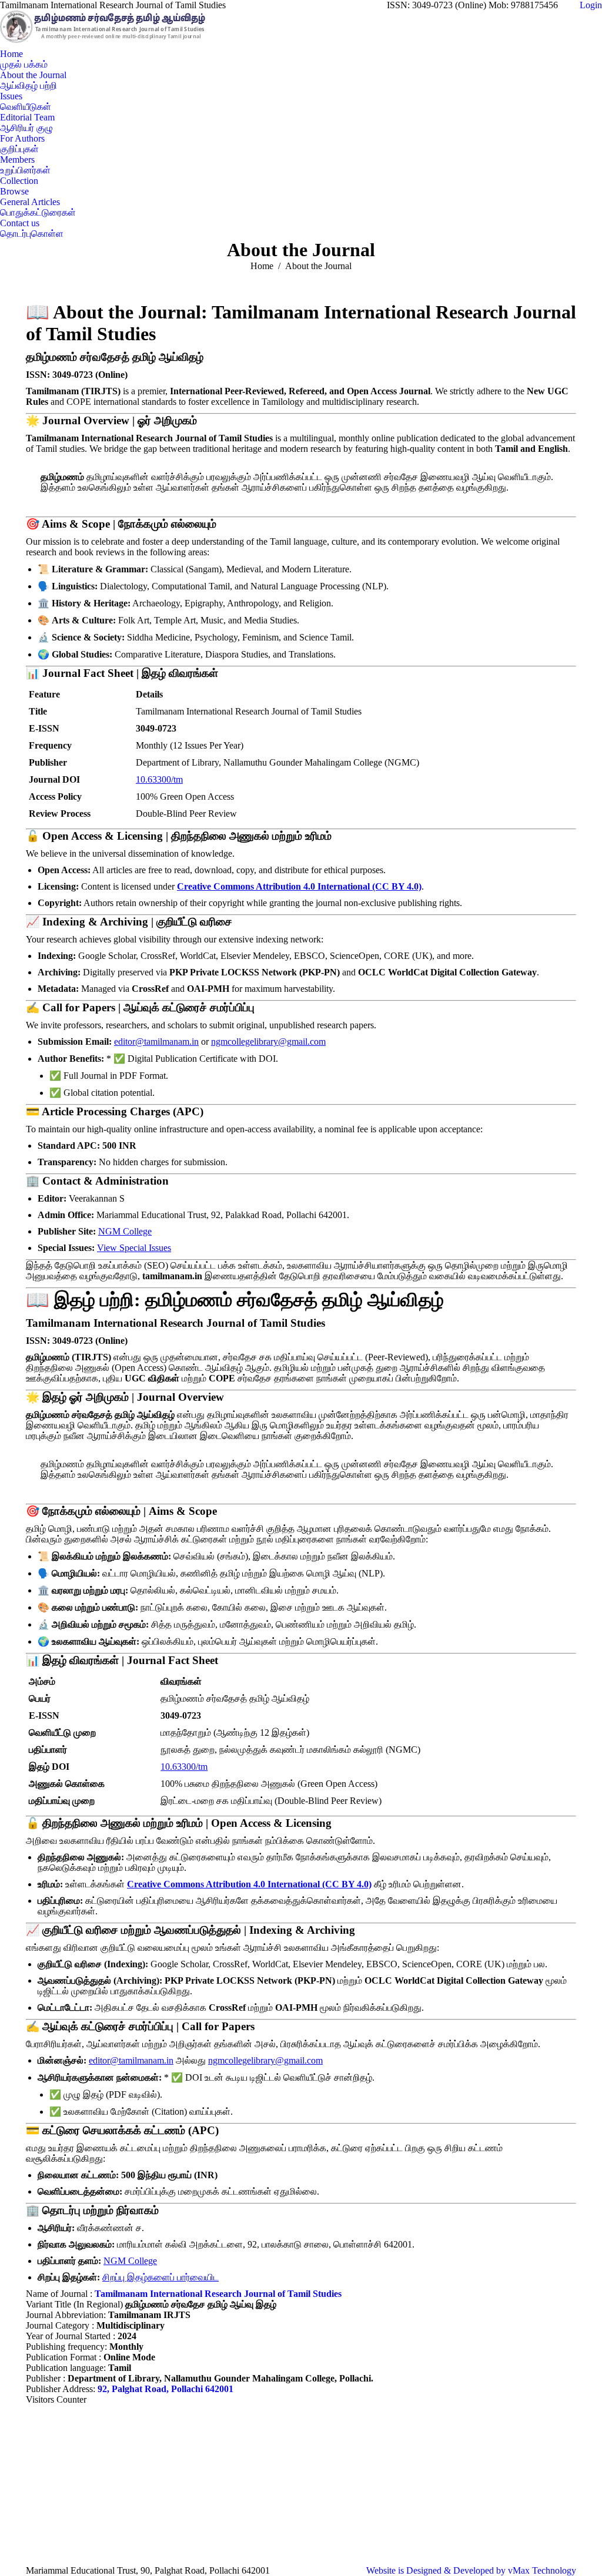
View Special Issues (134, 1248)
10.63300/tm (159, 779)
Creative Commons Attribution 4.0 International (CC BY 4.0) (299, 886)
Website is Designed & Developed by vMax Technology (471, 2570)
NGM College (125, 1231)
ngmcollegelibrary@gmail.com (268, 1042)
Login (591, 5)
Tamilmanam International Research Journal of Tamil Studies (218, 2294)
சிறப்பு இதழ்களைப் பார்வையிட (160, 2277)
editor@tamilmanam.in (156, 1042)
